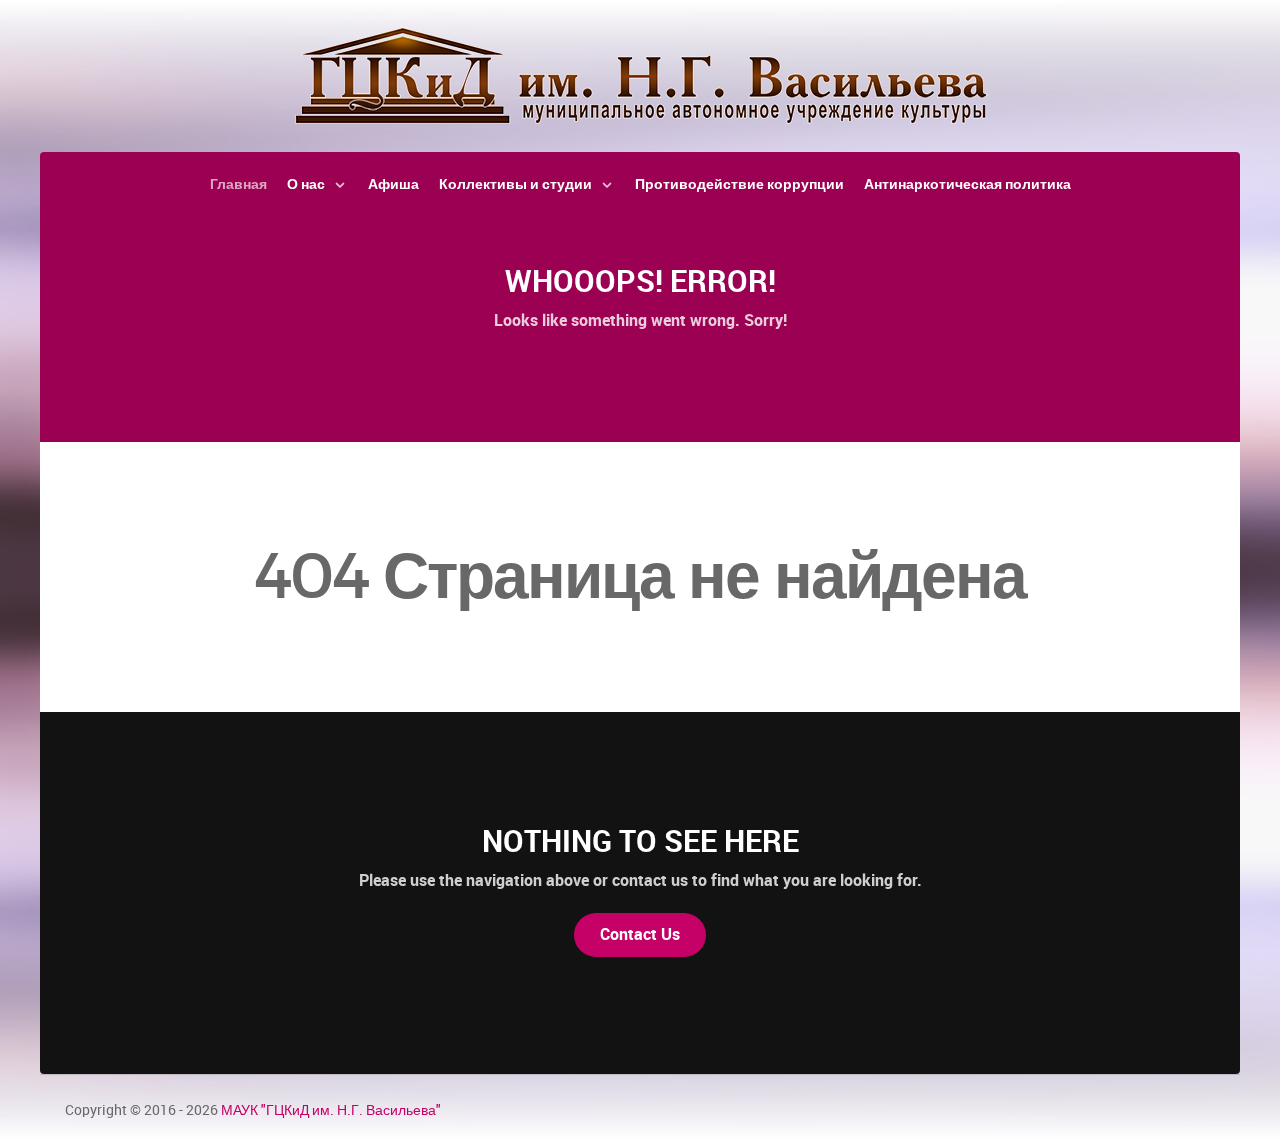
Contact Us (640, 934)
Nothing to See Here (640, 841)
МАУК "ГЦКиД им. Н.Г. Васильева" (331, 1110)
